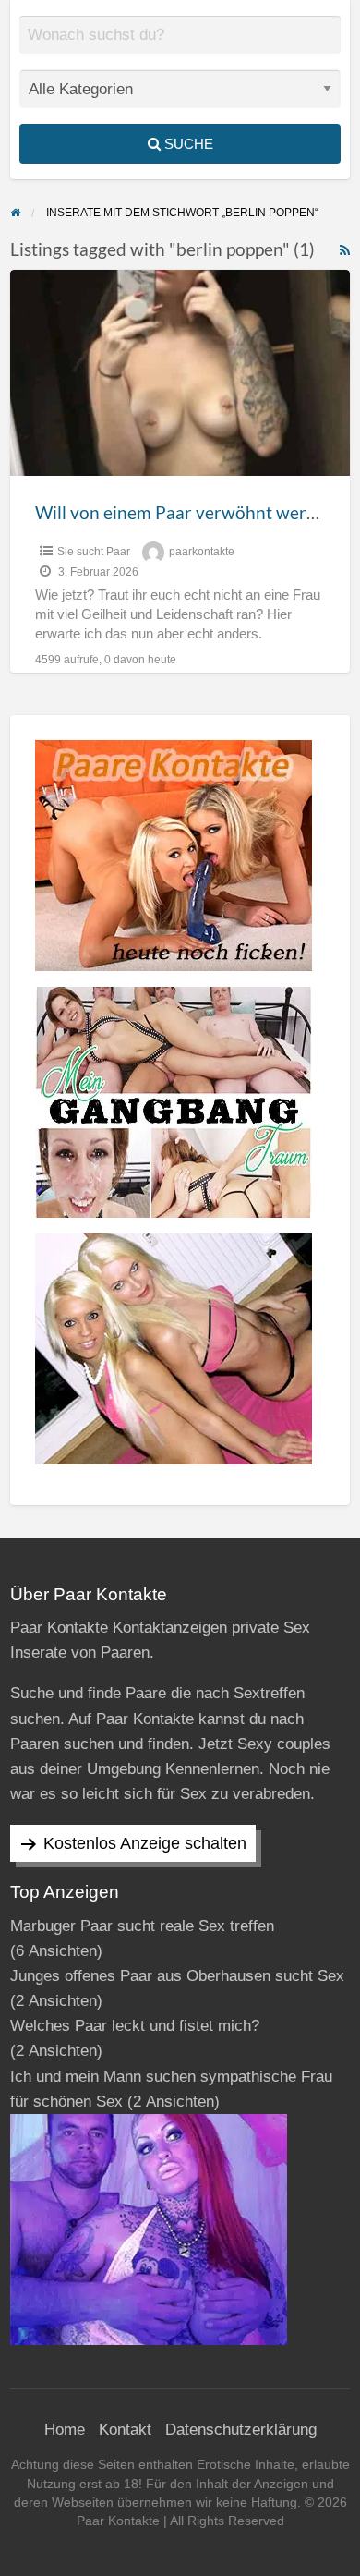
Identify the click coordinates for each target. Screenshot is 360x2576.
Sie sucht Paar (94, 552)
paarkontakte (202, 552)
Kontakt (125, 2430)
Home (65, 2430)
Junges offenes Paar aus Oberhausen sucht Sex (177, 1976)
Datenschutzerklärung (241, 2430)
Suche (187, 144)
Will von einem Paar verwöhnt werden (186, 512)
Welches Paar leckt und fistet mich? (135, 2026)
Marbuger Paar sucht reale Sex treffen (142, 1926)
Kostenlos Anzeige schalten (145, 1843)
